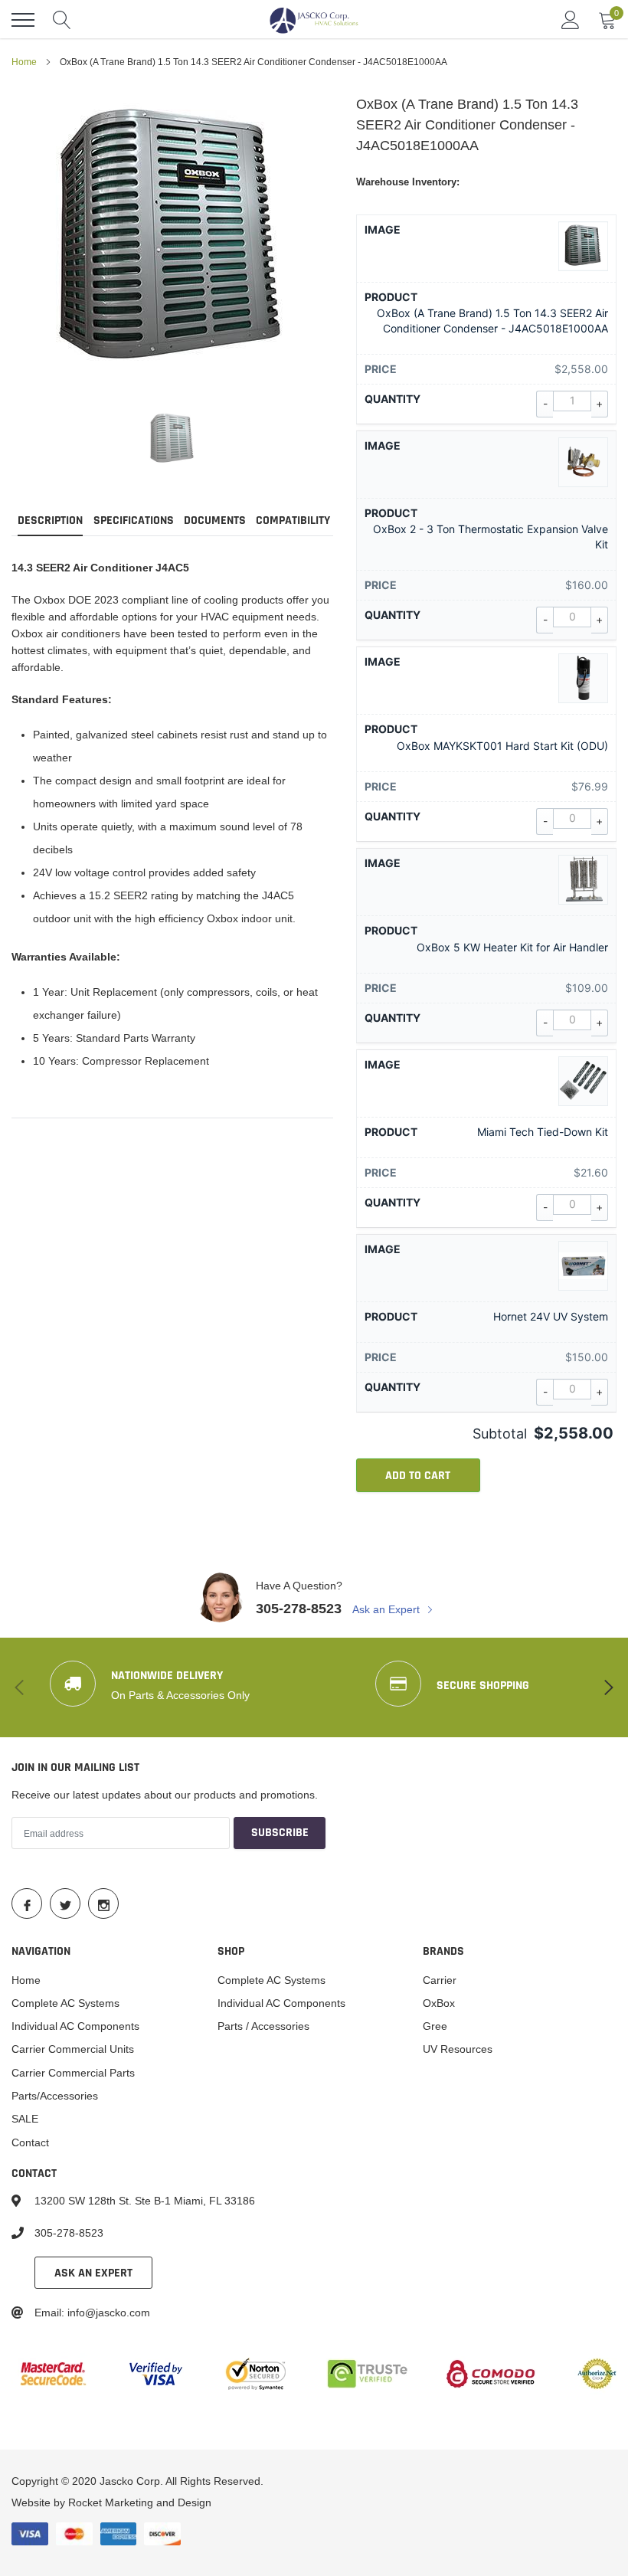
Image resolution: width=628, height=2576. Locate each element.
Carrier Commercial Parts (73, 2073)
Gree (435, 2026)
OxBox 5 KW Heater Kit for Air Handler (512, 947)
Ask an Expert (388, 1609)
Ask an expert (93, 2273)
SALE (25, 2119)
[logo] (314, 20)
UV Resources (458, 2049)
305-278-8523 (299, 1608)
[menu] (23, 20)
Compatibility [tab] (293, 521)
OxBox (439, 2003)
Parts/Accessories (55, 2096)
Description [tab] (50, 521)
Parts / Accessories (263, 2026)
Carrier (440, 1980)
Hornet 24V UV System (551, 1316)
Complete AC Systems (65, 2003)
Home (24, 62)
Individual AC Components (75, 2026)
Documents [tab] (215, 521)
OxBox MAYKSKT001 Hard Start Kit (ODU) (502, 746)
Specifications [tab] (134, 521)
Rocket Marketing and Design (140, 2502)
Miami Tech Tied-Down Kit (543, 1132)
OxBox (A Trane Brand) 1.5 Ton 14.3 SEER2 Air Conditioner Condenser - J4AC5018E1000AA (492, 321)
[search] (62, 20)
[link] (172, 439)
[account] (571, 20)
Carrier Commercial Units (73, 2049)
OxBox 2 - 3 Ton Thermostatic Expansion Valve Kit (491, 537)
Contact (30, 2142)
